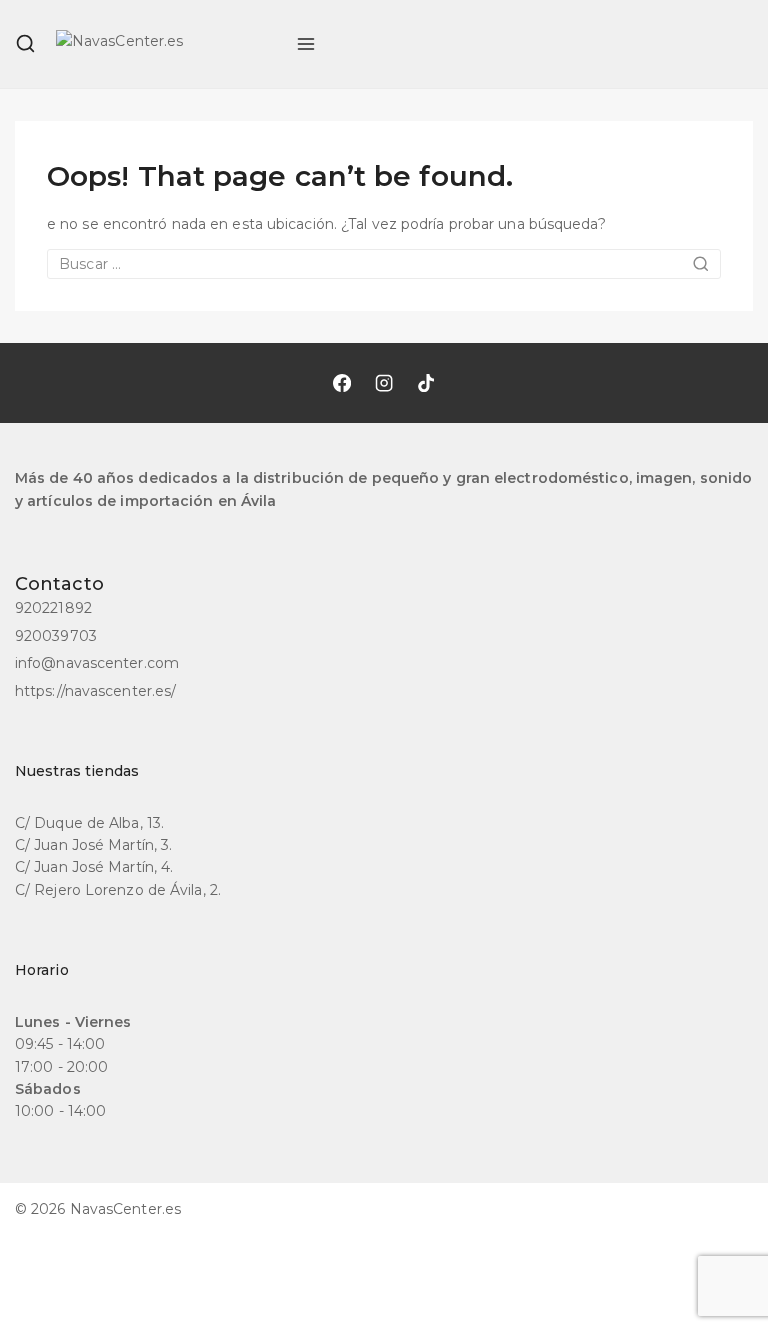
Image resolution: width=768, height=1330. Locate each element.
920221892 (53, 608)
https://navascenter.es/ (95, 691)
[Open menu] (306, 44)
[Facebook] (342, 383)
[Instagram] (384, 383)
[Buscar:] (384, 264)
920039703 (56, 636)
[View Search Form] (25, 43)
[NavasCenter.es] (166, 44)
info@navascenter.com (97, 663)
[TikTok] (426, 383)
